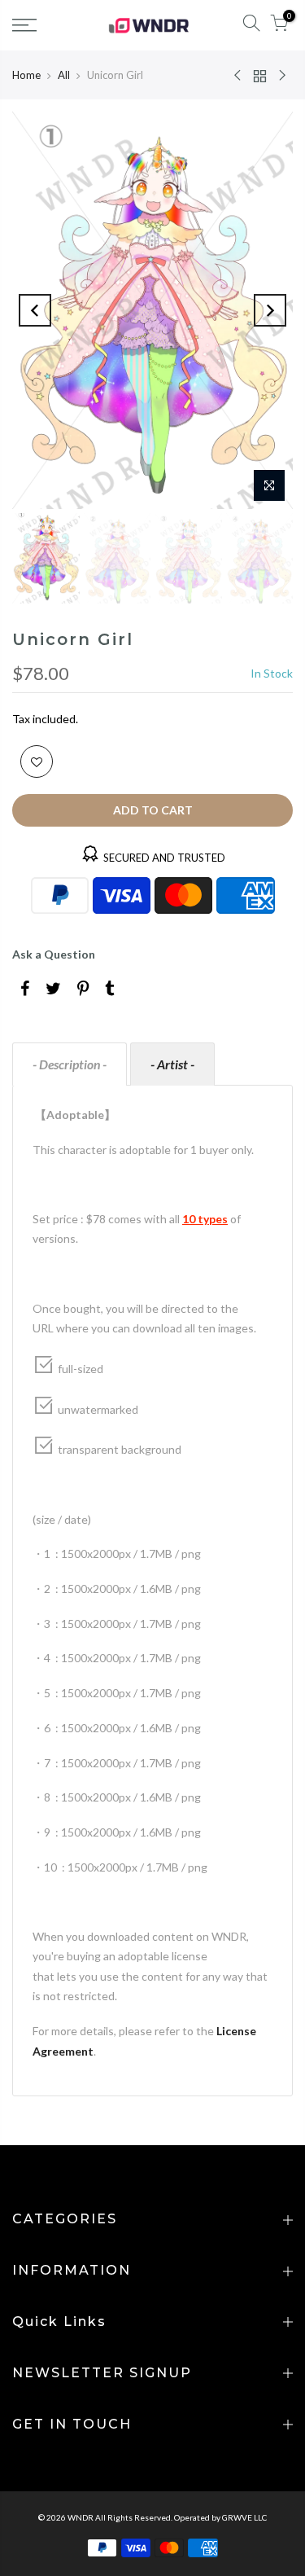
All (64, 75)
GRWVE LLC (244, 2517)
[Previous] (35, 310)
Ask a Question (54, 954)
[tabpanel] (152, 1591)
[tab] (70, 1064)
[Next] (270, 310)
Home (26, 75)
